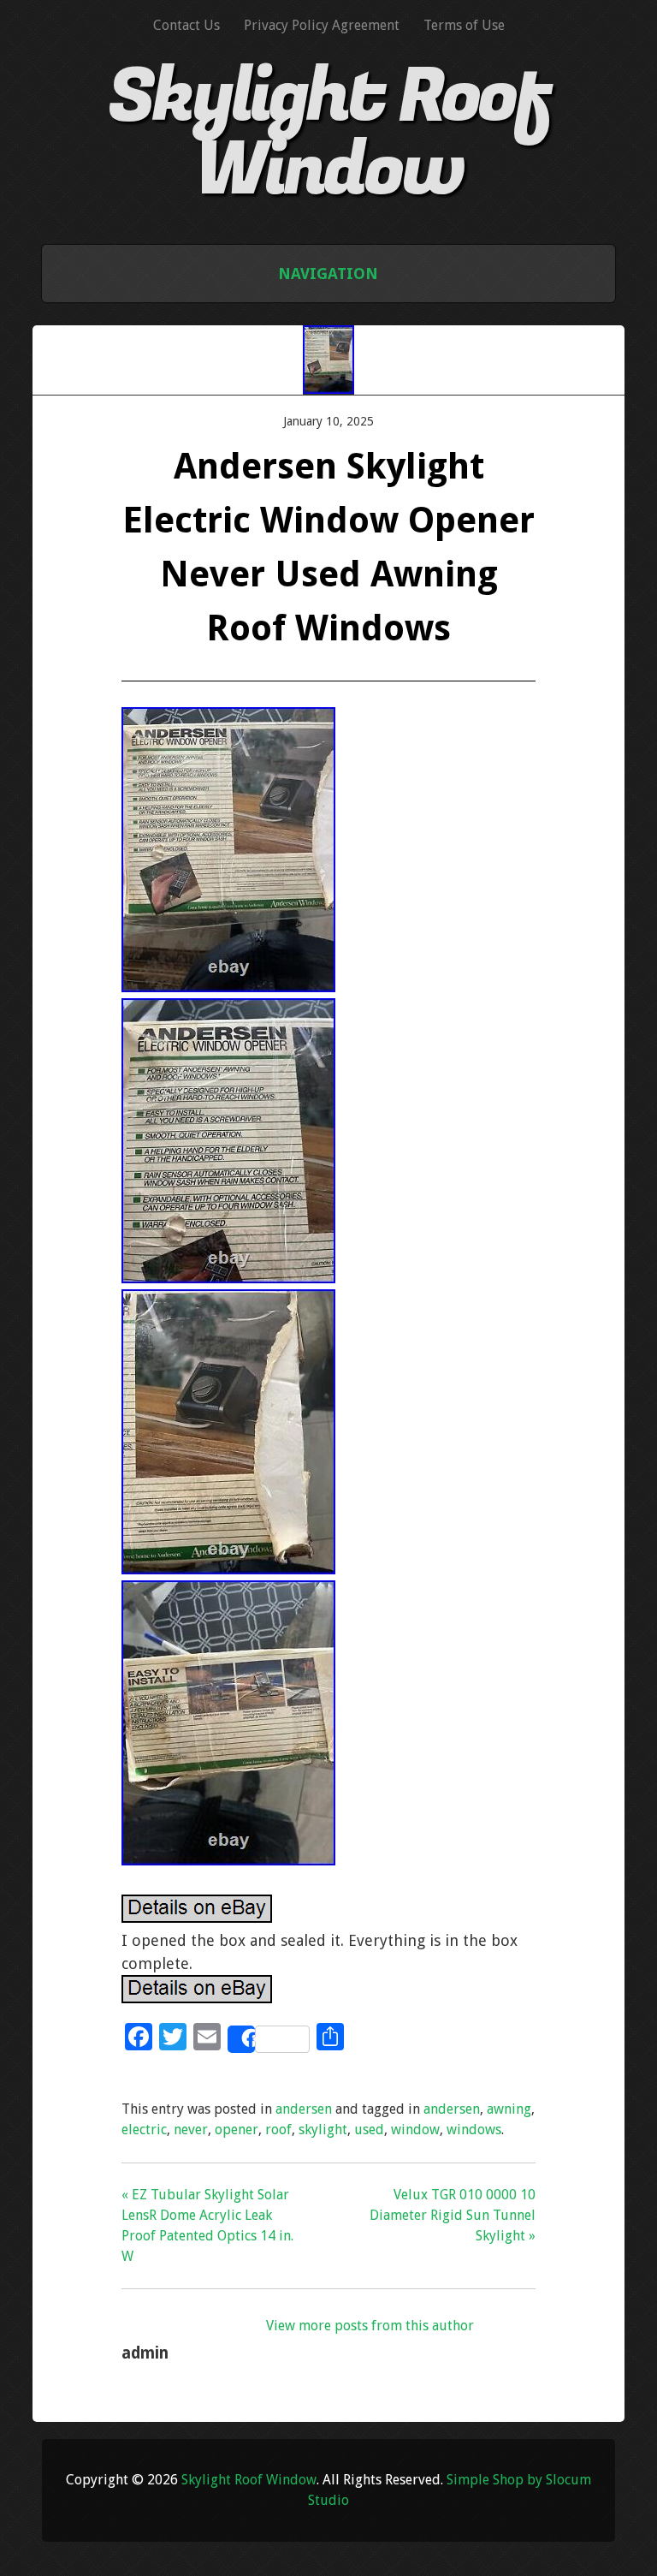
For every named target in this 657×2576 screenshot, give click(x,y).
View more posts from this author (370, 2326)
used (369, 2130)
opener (237, 2130)
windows (474, 2130)
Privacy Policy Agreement (322, 25)
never (191, 2130)
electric (144, 2130)
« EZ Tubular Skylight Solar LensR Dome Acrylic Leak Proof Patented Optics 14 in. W (207, 2225)
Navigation (328, 274)
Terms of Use (464, 25)
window (415, 2130)
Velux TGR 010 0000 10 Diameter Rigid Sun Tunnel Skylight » (453, 2215)
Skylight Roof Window (328, 134)
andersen (304, 2109)
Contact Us (186, 25)
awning (509, 2109)
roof (278, 2130)
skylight (323, 2130)
